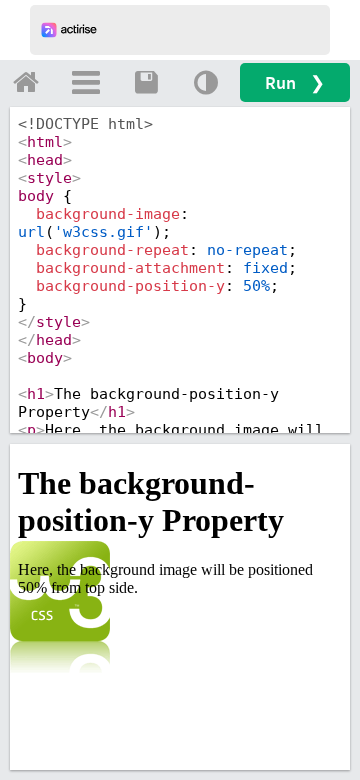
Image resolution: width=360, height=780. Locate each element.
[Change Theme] (206, 82)
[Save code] (146, 82)
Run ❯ (295, 82)
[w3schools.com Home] (26, 82)
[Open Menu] (86, 82)
